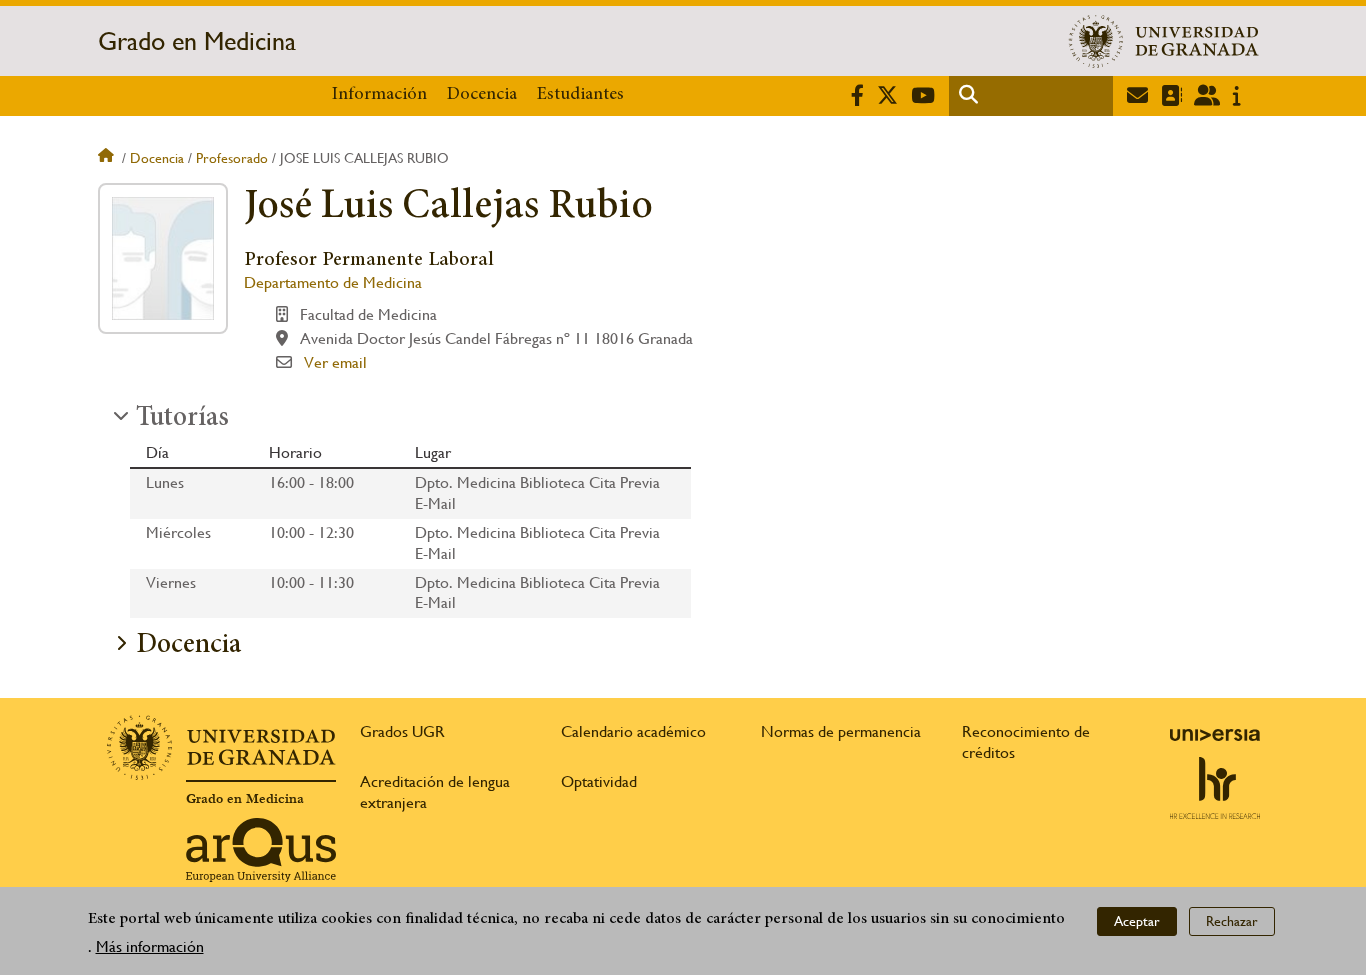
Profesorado (232, 158)
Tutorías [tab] (182, 419)
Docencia (482, 95)
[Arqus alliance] (261, 850)
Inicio (108, 158)
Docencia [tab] (188, 646)
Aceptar (1137, 921)
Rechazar (1232, 921)
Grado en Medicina (197, 41)
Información (379, 95)
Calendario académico (633, 731)
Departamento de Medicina (333, 282)
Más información (150, 946)
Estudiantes (580, 95)
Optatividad (599, 781)
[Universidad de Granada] (1164, 41)
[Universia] (1215, 735)
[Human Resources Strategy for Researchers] (1215, 788)
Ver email (335, 362)
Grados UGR (402, 731)
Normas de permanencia (841, 731)
